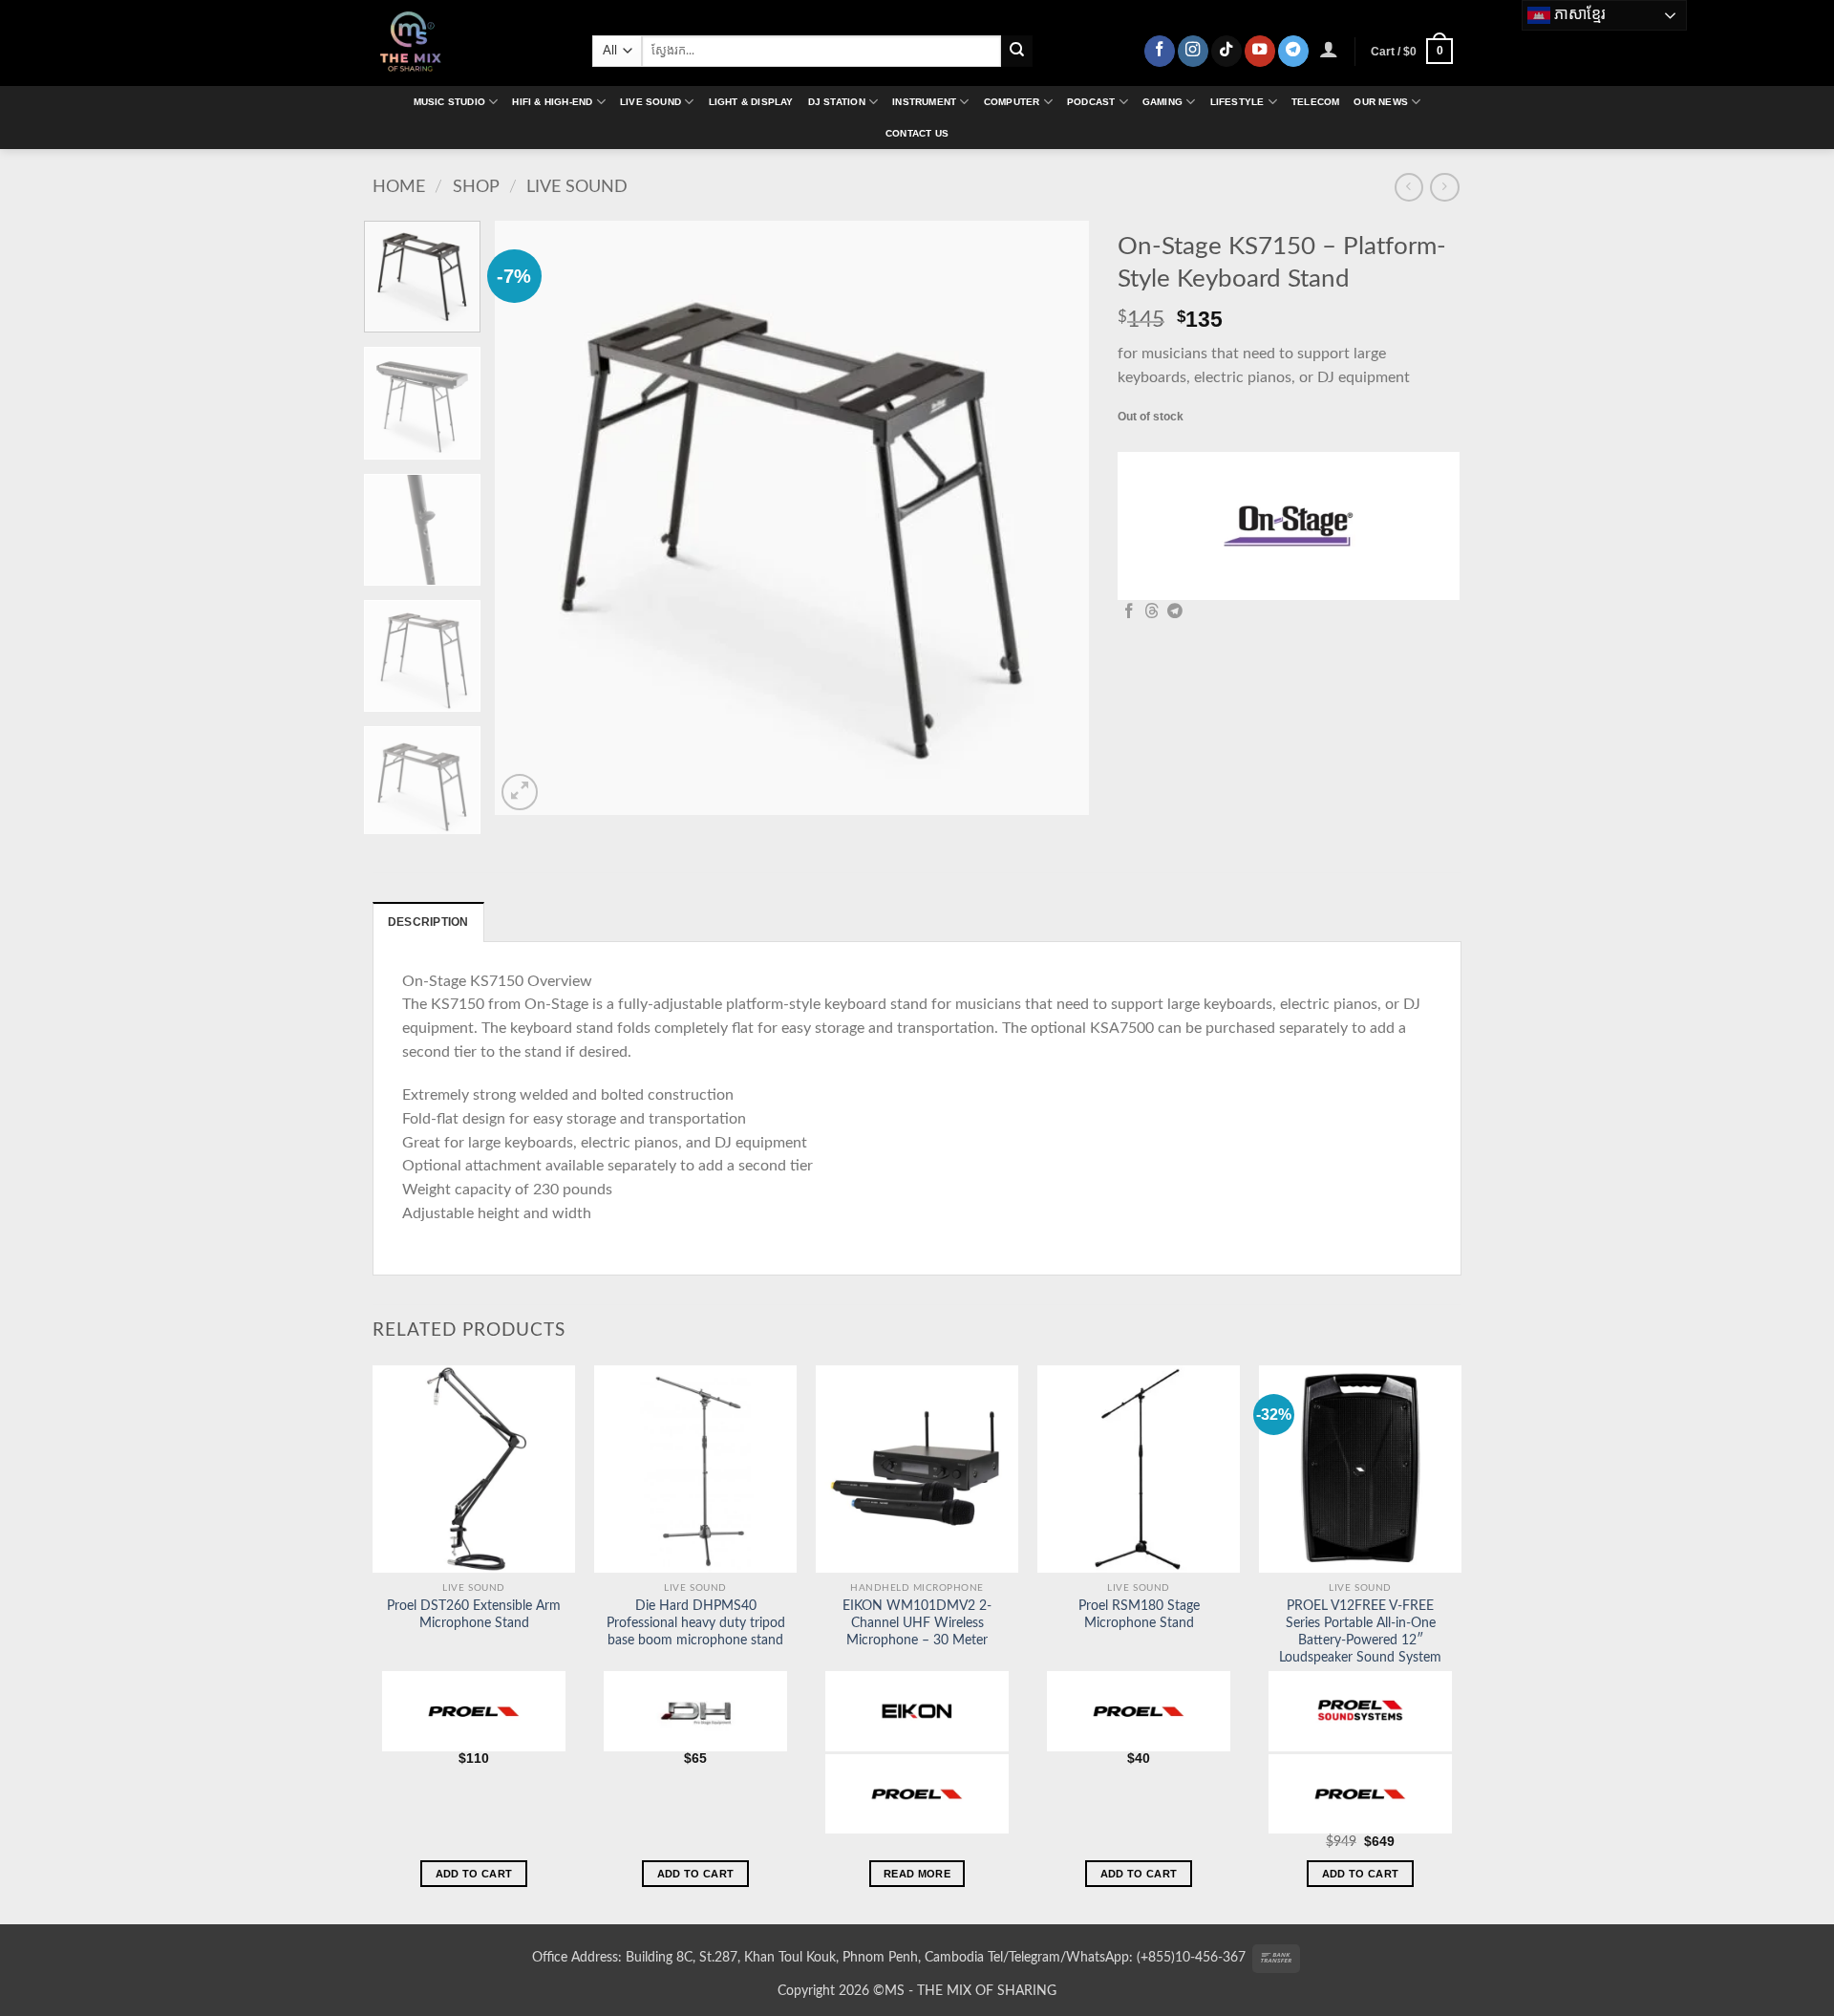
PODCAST (1091, 102)
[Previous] (531, 518)
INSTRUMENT (924, 102)
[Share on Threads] (1152, 612)
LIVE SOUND (650, 102)
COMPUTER (1012, 102)
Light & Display (751, 102)
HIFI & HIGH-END (552, 102)
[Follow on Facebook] (1160, 51)
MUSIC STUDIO (449, 102)
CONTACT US (917, 133)
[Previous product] (1444, 187)
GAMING (1162, 102)
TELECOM (1315, 102)
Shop (476, 187)
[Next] (1054, 518)
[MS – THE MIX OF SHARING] (468, 43)
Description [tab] (428, 922)
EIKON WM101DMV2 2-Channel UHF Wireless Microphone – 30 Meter (917, 1623)
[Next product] (1409, 187)
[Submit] (1017, 51)
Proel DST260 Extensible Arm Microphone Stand (474, 1615)
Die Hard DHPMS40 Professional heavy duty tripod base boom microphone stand (696, 1623)
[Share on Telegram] (1175, 612)
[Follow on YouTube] (1260, 51)
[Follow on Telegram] (1293, 51)
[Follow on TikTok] (1226, 51)
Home (399, 187)
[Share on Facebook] (1129, 612)
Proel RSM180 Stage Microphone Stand (1139, 1615)
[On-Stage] (1289, 526)
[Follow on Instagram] (1193, 51)
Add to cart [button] (474, 1874)
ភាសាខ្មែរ (1578, 14)
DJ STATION (837, 102)
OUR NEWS (1381, 102)
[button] (1329, 49)
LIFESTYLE (1237, 102)
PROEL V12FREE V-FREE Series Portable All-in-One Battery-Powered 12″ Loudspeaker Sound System (1360, 1632)
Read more (917, 1874)
